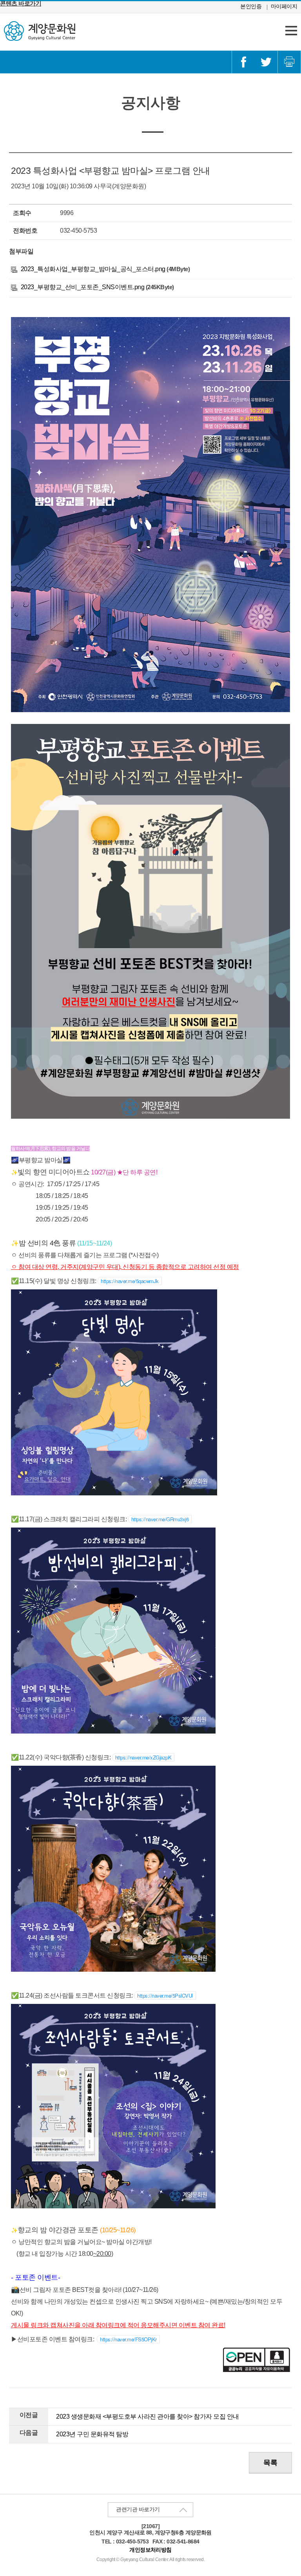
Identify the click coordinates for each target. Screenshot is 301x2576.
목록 (270, 2463)
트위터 (266, 62)
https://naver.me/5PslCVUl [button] (165, 1995)
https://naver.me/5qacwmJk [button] (130, 1281)
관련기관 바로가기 (138, 2509)
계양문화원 (40, 31)
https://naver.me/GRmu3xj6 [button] (160, 1519)
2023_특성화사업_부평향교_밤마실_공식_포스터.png (92, 269)
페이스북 (243, 62)
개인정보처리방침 (150, 2550)
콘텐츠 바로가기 (21, 3)
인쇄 (289, 62)
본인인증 (251, 6)
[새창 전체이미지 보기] (150, 710)
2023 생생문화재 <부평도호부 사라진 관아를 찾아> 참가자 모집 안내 (148, 2416)
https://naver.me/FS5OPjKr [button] (128, 2339)
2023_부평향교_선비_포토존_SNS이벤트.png (82, 287)
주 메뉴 (291, 31)
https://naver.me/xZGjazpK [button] (143, 1757)
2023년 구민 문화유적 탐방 (92, 2434)
